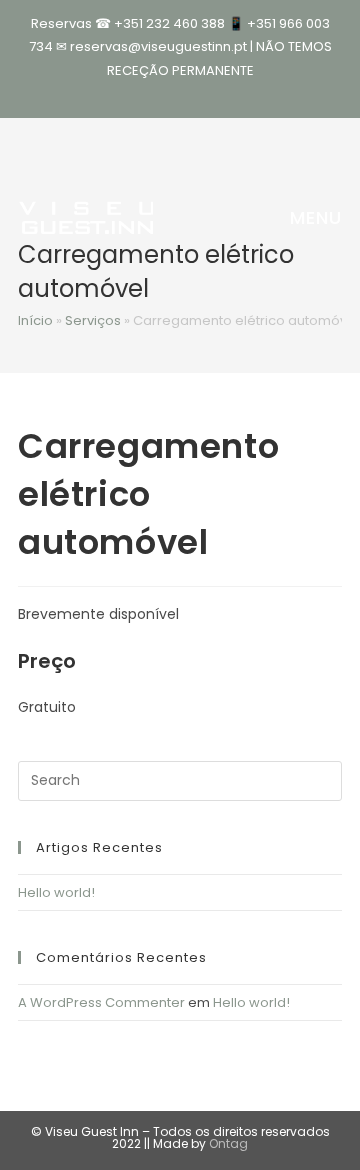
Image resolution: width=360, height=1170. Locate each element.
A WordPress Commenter (101, 1002)
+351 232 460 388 (171, 23)
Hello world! (56, 892)
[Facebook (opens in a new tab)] (154, 93)
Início (35, 320)
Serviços (93, 320)
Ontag (228, 1143)
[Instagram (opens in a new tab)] (183, 93)
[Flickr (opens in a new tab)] (209, 93)
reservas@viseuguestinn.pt (158, 46)
